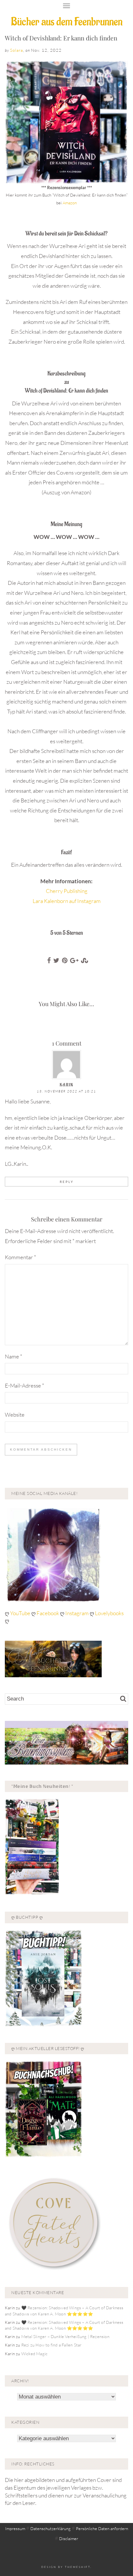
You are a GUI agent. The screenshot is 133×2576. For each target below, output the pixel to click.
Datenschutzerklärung (51, 2528)
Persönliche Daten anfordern (102, 2528)
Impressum (15, 2528)
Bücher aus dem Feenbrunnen (67, 22)
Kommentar (20, 1257)
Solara (16, 50)
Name (14, 1356)
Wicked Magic (34, 2354)
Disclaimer (69, 2538)
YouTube (21, 1613)
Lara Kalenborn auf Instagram (67, 901)
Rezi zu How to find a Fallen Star (51, 2345)
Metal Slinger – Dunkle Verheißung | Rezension (65, 2336)
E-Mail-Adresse (25, 1385)
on (75, 203)
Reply (67, 1182)
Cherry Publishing (67, 891)
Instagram (77, 1613)
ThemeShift (78, 2567)
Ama (66, 203)
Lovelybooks (109, 1613)
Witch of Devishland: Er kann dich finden (61, 38)
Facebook (48, 1613)
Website (15, 1415)
